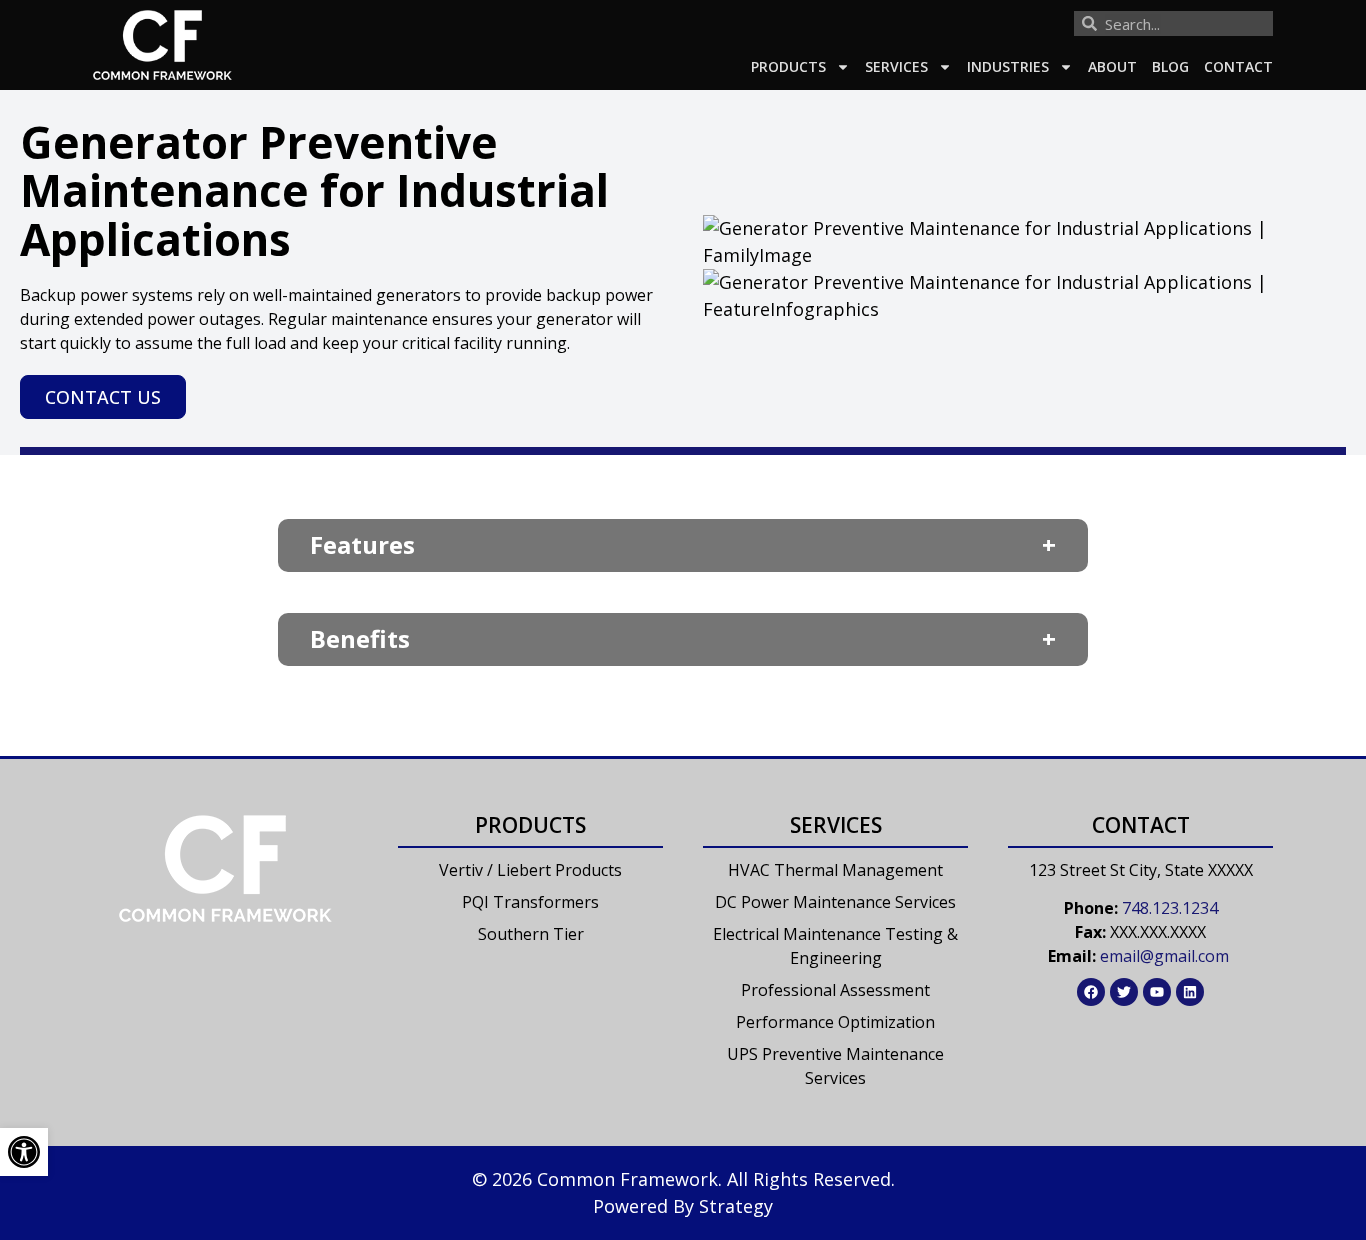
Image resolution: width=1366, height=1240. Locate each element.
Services (896, 66)
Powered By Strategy (683, 1206)
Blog (1170, 66)
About (1112, 66)
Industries (1008, 66)
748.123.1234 (1170, 908)
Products (788, 66)
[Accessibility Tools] (24, 1152)
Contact (1238, 66)
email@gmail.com (1164, 956)
